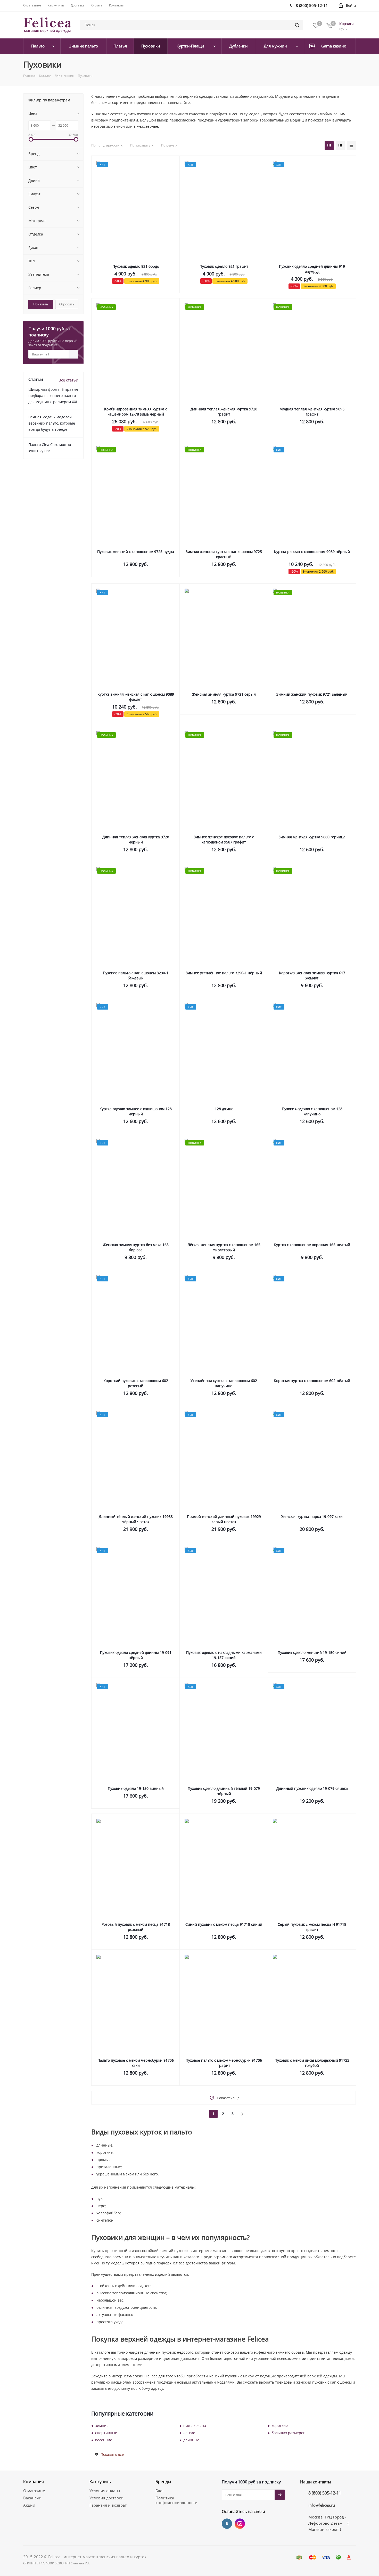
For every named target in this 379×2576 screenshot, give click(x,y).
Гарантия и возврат (108, 2505)
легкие (189, 2433)
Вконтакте (227, 2524)
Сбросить (67, 304)
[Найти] (297, 25)
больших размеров (288, 2433)
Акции (29, 2505)
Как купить (100, 2482)
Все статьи (68, 380)
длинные (191, 2440)
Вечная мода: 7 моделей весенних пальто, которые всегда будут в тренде (52, 423)
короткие (280, 2425)
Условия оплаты (105, 2491)
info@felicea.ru (322, 2505)
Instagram (240, 2524)
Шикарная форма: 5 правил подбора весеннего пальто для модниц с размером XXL (53, 396)
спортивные (106, 2433)
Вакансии (32, 2498)
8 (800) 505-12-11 (325, 2493)
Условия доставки (106, 2498)
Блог (160, 2491)
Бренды (163, 2482)
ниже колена (195, 2425)
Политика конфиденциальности (176, 2500)
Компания (34, 2482)
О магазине (34, 2491)
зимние (102, 2425)
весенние (104, 2440)
